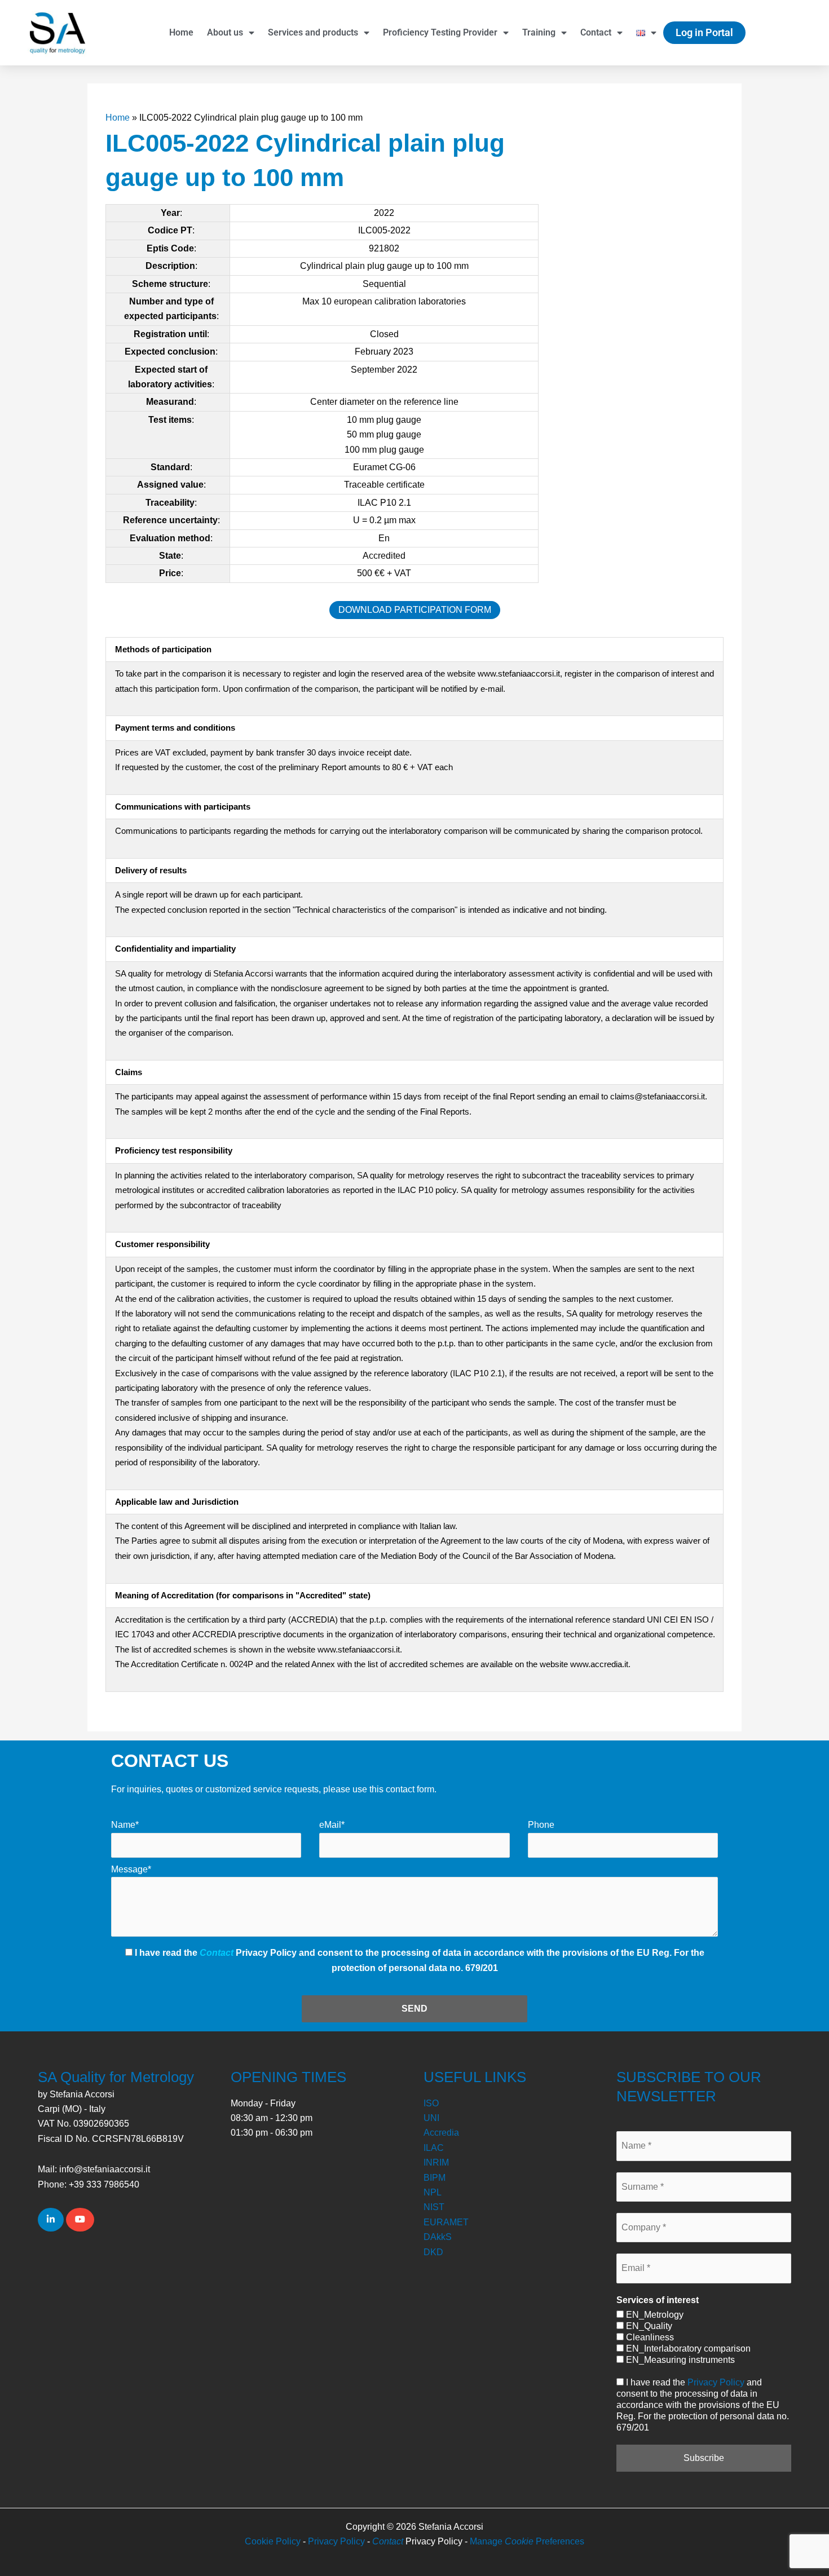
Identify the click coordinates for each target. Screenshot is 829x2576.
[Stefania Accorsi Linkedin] (51, 2220)
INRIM (436, 2162)
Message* (131, 1869)
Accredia (441, 2133)
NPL (433, 2192)
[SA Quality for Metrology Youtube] (80, 2220)
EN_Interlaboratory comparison (687, 2349)
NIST (434, 2207)
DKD (433, 2252)
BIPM (435, 2178)
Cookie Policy (273, 2541)
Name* (125, 1825)
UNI (431, 2118)
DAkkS (438, 2237)
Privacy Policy (716, 2382)
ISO (431, 2103)
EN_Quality (648, 2326)
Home (181, 32)
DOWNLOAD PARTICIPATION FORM (415, 610)
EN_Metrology (654, 2315)
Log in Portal (704, 32)
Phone (541, 1825)
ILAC (434, 2148)
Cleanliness (649, 2337)
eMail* (332, 1825)
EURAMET (446, 2222)
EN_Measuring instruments (679, 2360)
